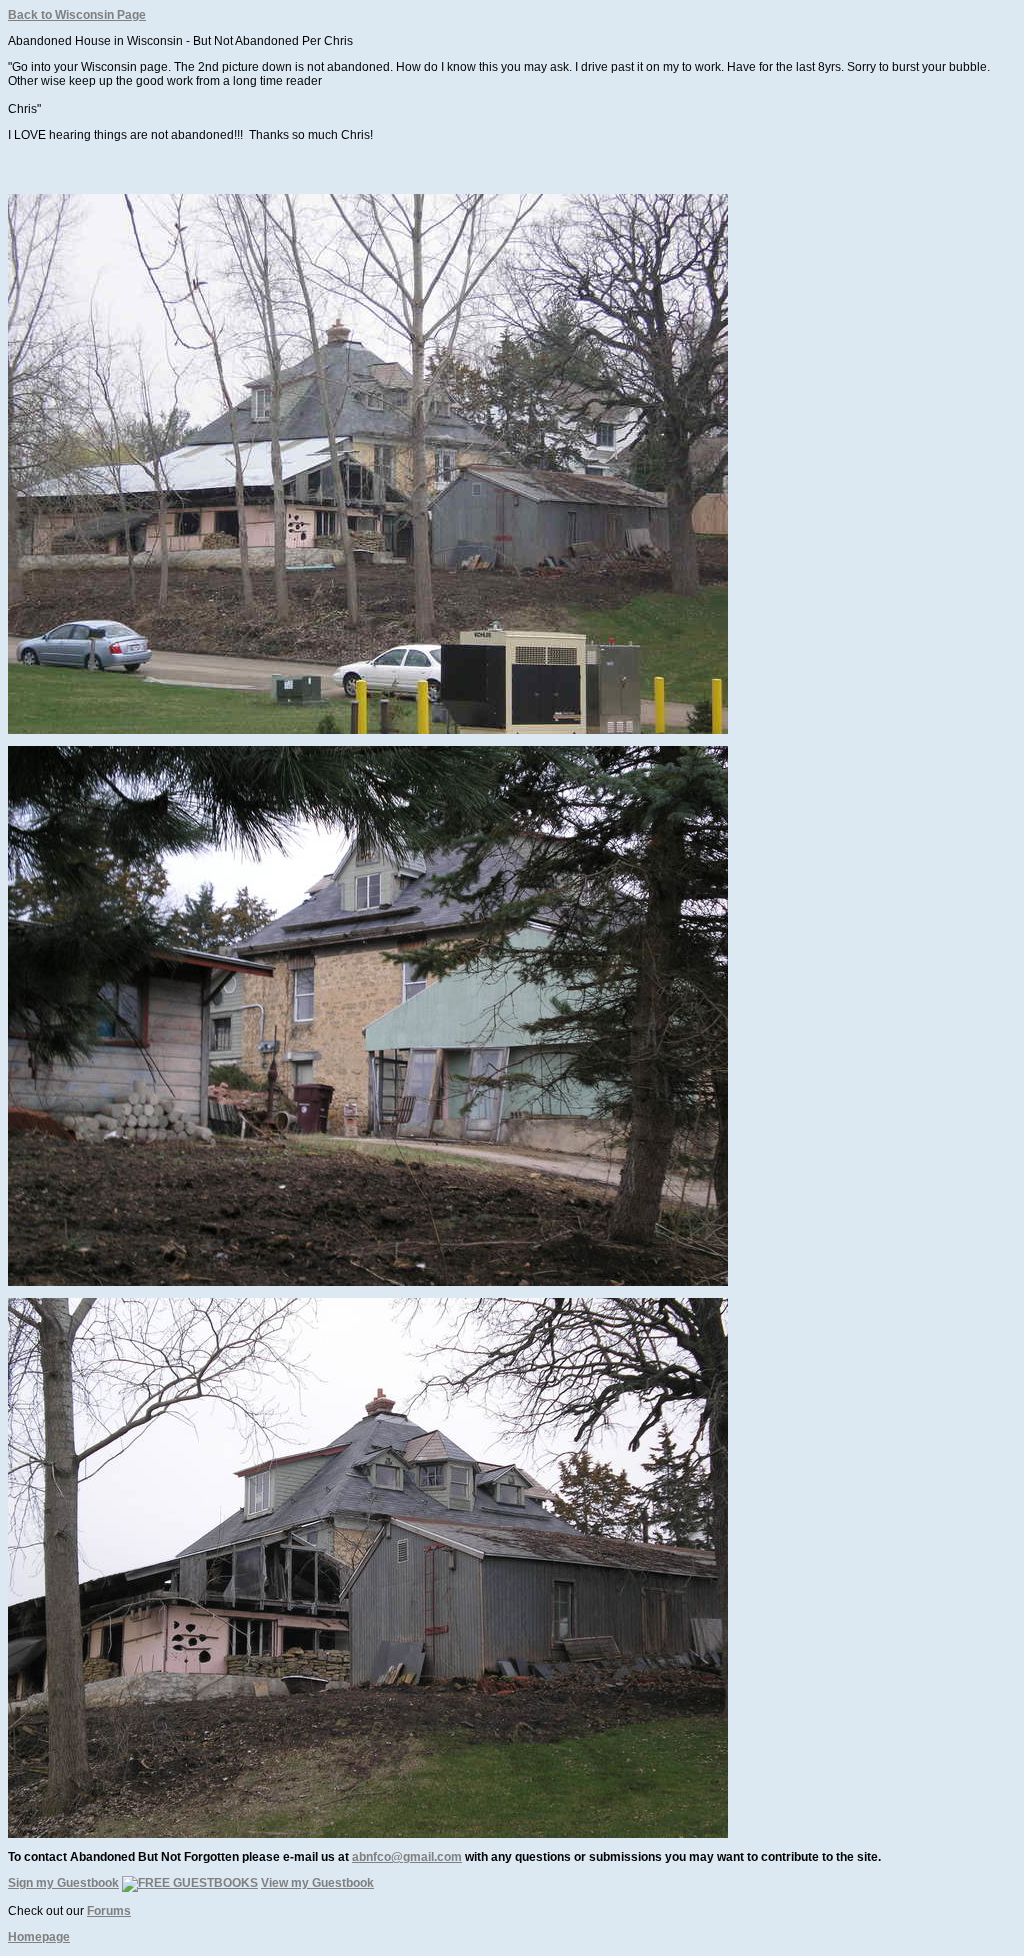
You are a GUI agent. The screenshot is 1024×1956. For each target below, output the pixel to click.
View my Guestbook (317, 1883)
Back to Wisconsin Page (77, 15)
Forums (109, 1911)
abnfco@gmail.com (407, 1857)
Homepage (39, 1937)
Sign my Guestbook (63, 1883)
